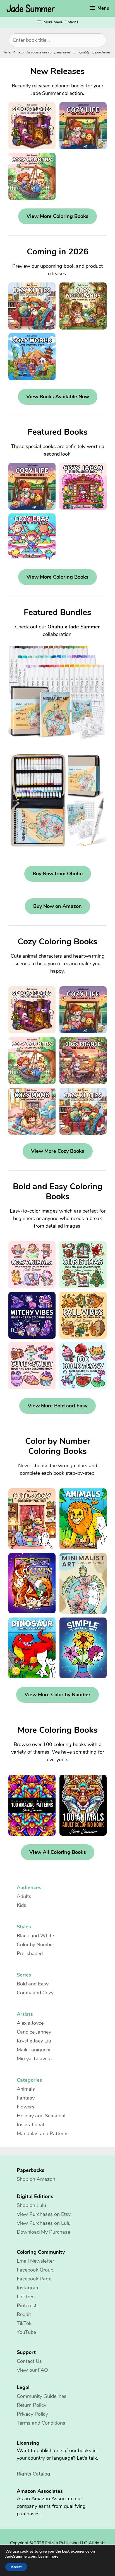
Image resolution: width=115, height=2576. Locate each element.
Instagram (28, 2288)
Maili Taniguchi (33, 2050)
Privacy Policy (32, 2414)
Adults (24, 1896)
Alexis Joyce (30, 2023)
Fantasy (26, 2098)
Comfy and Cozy (35, 1993)
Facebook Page (34, 2279)
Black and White (35, 1936)
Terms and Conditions (41, 2423)
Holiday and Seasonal (41, 2116)
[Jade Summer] (32, 8)
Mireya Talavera (34, 2059)
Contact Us (29, 2361)
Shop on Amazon (36, 2179)
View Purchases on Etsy (44, 2214)
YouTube (26, 2332)
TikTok (24, 2323)
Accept (16, 2567)
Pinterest (27, 2305)
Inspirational (30, 2125)
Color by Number (35, 1945)
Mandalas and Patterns (43, 2133)
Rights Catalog (33, 2474)
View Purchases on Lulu (44, 2223)
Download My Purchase (43, 2232)
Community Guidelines (42, 2396)
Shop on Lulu (31, 2205)
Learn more (48, 2557)
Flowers (26, 2107)
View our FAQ (32, 2370)
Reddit (24, 2314)
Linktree (26, 2297)
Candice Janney (34, 2032)
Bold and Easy (33, 1984)
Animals (26, 2089)
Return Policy (32, 2405)
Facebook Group (35, 2270)
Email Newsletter (35, 2261)
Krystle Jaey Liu (34, 2041)
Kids (21, 1905)
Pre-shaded (30, 1953)
